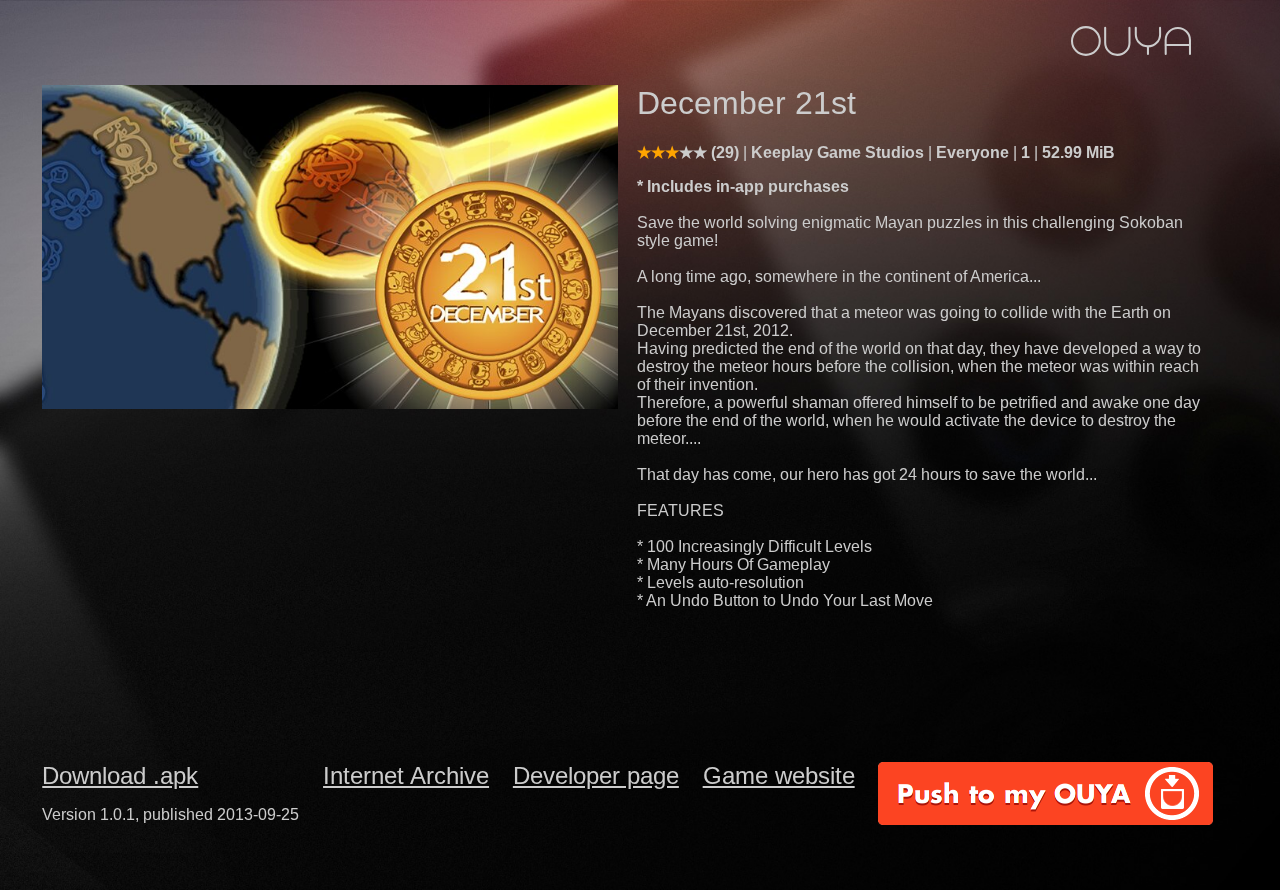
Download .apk (120, 775)
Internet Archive (406, 775)
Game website (779, 775)
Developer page (596, 775)
